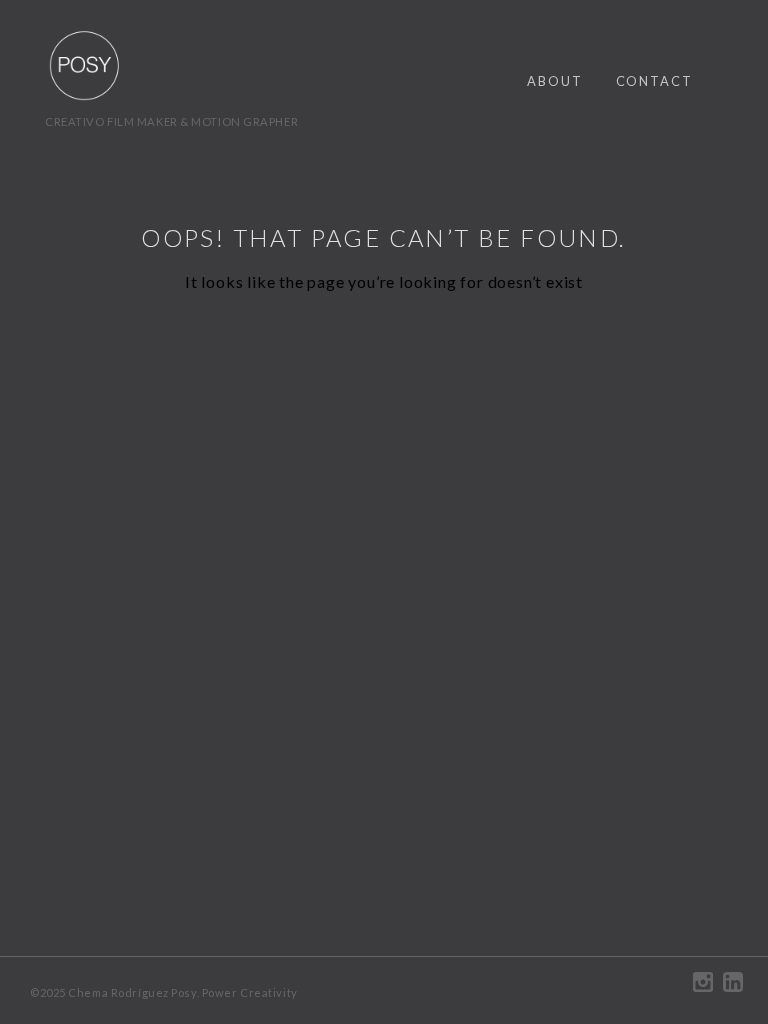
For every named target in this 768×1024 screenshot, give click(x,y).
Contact (654, 81)
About (555, 81)
